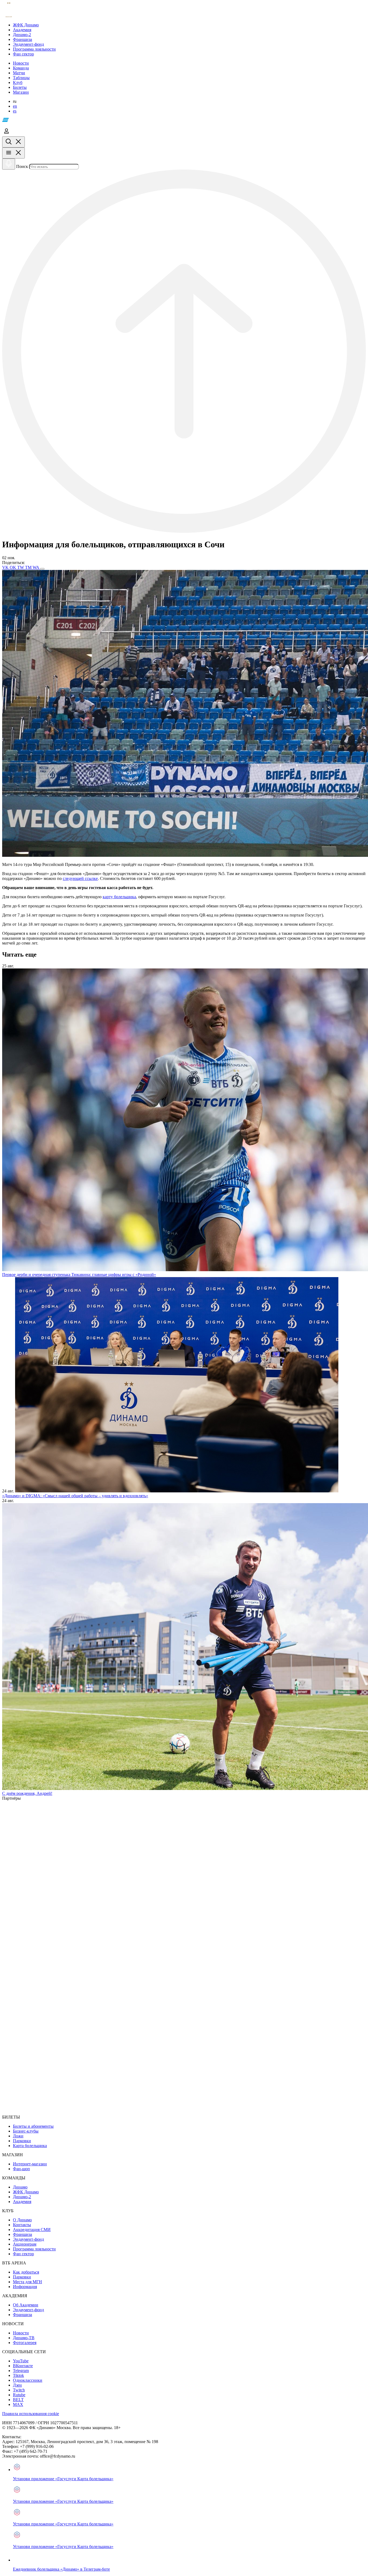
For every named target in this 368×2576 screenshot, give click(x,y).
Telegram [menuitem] (21, 2371)
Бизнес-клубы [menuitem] (26, 2131)
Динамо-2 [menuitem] (22, 2197)
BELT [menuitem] (18, 2400)
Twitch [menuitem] (19, 2390)
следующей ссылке (80, 878)
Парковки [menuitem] (22, 2141)
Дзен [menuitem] (17, 2385)
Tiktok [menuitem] (18, 2375)
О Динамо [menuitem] (22, 2220)
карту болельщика (119, 897)
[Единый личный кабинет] (6, 134)
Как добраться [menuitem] (26, 2272)
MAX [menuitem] (18, 2404)
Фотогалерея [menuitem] (25, 2343)
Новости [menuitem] (21, 2333)
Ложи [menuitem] (18, 2136)
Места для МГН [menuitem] (27, 2282)
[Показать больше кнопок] (42, 569)
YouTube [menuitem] (21, 2361)
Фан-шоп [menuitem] (21, 2169)
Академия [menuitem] (22, 2202)
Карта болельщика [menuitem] (30, 2146)
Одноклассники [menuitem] (28, 2380)
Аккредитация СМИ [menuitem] (32, 2230)
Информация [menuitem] (25, 2287)
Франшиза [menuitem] (22, 2234)
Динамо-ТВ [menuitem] (24, 2338)
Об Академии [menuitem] (26, 2305)
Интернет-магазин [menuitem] (30, 2164)
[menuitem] (189, 25)
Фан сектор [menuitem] (23, 2254)
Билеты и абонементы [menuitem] (33, 2126)
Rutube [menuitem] (19, 2395)
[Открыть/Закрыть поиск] (13, 142)
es (15, 111)
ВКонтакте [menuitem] (23, 2366)
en (15, 106)
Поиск (22, 166)
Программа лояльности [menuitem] (34, 2249)
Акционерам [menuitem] (25, 2244)
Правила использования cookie (31, 2414)
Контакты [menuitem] (22, 2225)
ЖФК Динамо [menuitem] (26, 2192)
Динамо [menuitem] (20, 2187)
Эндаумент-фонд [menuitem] (28, 2239)
